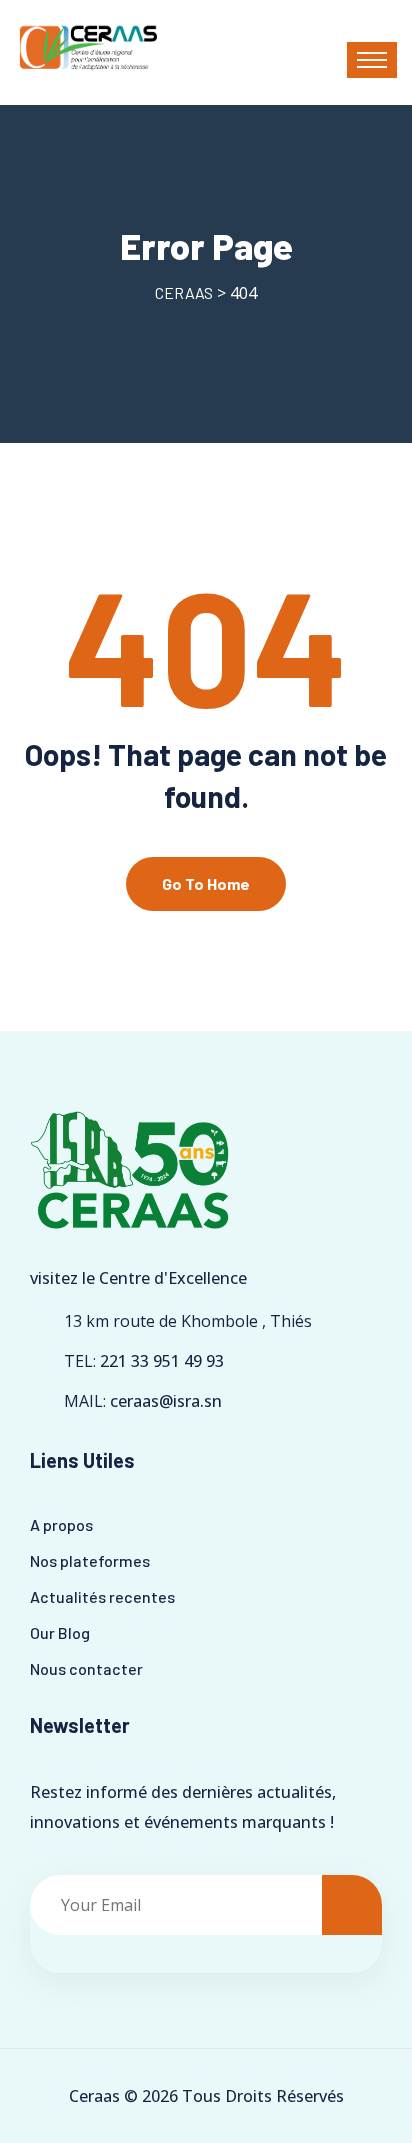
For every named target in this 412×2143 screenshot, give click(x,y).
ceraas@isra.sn (166, 1401)
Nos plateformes (90, 1560)
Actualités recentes (102, 1596)
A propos (61, 1524)
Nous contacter (86, 1668)
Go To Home (206, 883)
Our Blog (60, 1632)
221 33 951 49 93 (162, 1361)
